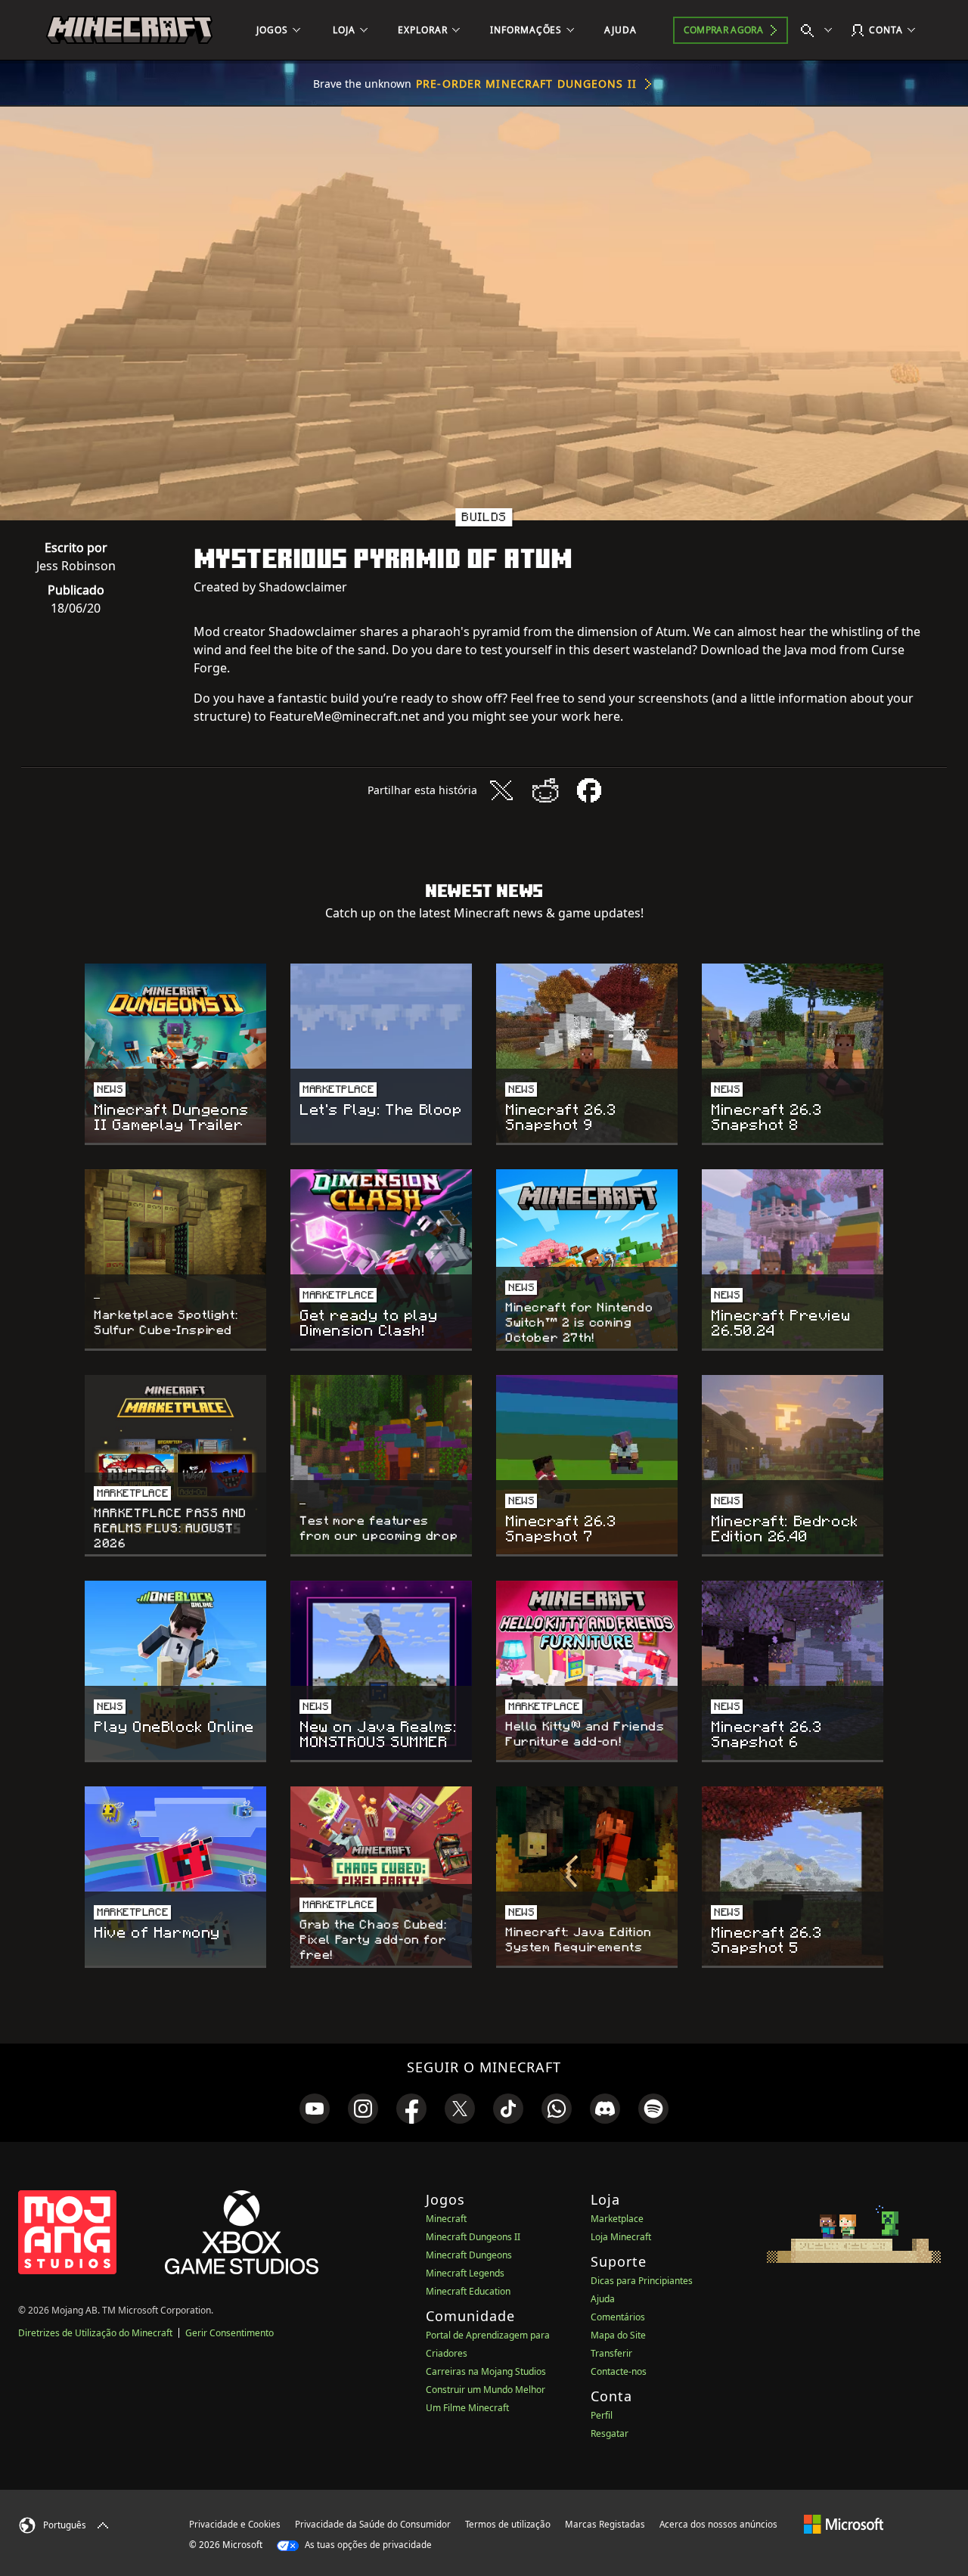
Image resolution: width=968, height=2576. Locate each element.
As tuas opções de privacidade (367, 2545)
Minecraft (446, 2219)
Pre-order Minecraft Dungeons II (526, 84)
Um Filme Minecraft (467, 2408)
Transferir (611, 2353)
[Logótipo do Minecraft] (129, 30)
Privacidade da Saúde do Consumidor (373, 2524)
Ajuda (603, 2299)
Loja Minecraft (621, 2237)
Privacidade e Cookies (235, 2524)
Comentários (618, 2317)
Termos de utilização (508, 2524)
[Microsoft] (844, 2524)
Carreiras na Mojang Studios (486, 2371)
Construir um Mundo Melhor (486, 2390)
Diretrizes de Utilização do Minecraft (95, 2333)
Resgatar (610, 2433)
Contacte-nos (619, 2371)
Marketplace (617, 2219)
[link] (315, 2109)
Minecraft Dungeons (469, 2255)
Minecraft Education (468, 2291)
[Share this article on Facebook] (589, 790)
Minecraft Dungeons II (473, 2237)
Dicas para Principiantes (642, 2281)
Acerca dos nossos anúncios (718, 2524)
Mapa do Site (618, 2335)
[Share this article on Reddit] (545, 790)
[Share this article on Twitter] (501, 790)
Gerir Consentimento (230, 2333)
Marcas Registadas (605, 2524)
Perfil (602, 2415)
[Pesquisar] (820, 30)
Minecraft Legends (465, 2273)
